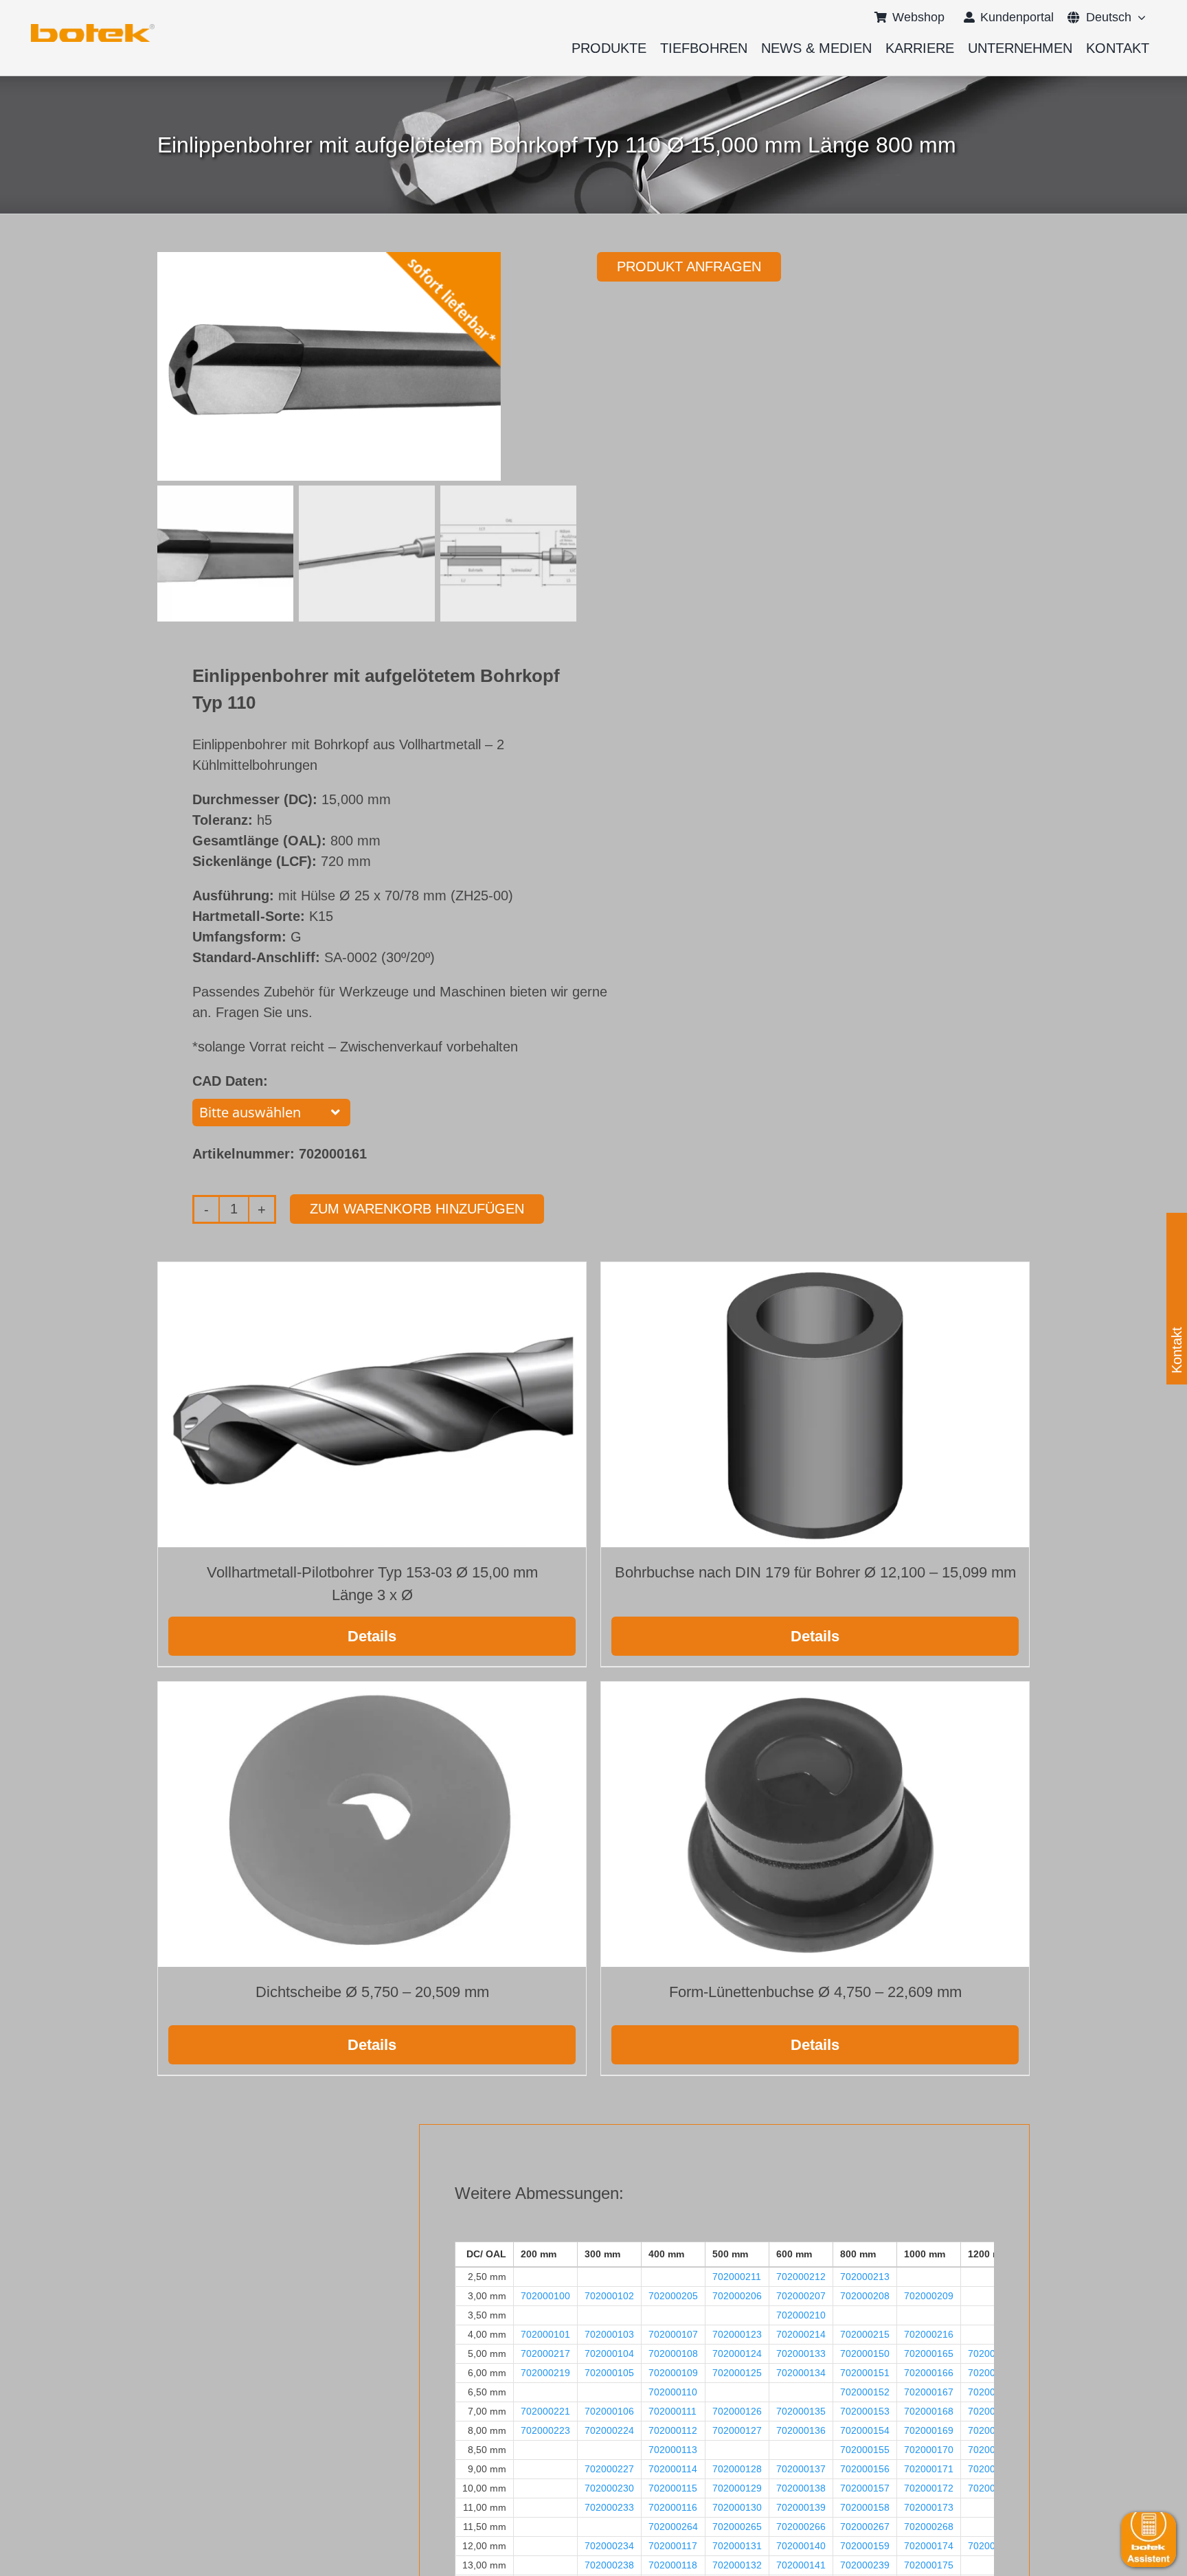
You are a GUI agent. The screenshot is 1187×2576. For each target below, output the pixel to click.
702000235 (993, 2546)
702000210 (801, 2315)
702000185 (993, 2430)
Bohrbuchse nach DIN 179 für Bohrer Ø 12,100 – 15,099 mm (815, 1572)
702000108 (673, 2353)
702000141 (801, 2565)
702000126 (737, 2411)
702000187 (993, 2488)
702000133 (801, 2353)
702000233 (609, 2507)
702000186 (993, 2450)
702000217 (545, 2353)
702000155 (865, 2450)
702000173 (929, 2507)
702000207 (801, 2296)
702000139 (801, 2507)
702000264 (673, 2527)
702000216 (929, 2334)
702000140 (801, 2546)
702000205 (673, 2296)
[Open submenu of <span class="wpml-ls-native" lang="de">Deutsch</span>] (1139, 17)
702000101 (545, 2334)
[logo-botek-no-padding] (93, 29)
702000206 (737, 2296)
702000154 (865, 2430)
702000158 (865, 2507)
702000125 (737, 2373)
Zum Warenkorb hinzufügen (417, 1209)
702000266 (801, 2527)
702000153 (865, 2411)
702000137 (801, 2469)
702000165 (929, 2353)
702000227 (609, 2469)
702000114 (673, 2469)
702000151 (865, 2373)
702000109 (673, 2373)
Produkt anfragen (689, 266)
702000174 (929, 2546)
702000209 (929, 2296)
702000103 (609, 2334)
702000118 (673, 2565)
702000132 (737, 2565)
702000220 (993, 2373)
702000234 (609, 2546)
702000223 (545, 2430)
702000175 (929, 2565)
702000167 (929, 2392)
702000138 (801, 2488)
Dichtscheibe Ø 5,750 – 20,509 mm (372, 1992)
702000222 (993, 2411)
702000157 (865, 2488)
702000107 (673, 2334)
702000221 (545, 2411)
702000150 (865, 2353)
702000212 (801, 2277)
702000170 (929, 2450)
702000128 (737, 2469)
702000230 (609, 2488)
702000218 (993, 2353)
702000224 (609, 2430)
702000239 (865, 2565)
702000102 (609, 2296)
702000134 (801, 2373)
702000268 (929, 2527)
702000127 (737, 2430)
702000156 (865, 2469)
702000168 (929, 2411)
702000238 (609, 2565)
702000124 (737, 2353)
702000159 (865, 2546)
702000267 (865, 2527)
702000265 (737, 2527)
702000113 (673, 2450)
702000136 (801, 2430)
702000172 (929, 2488)
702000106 (609, 2411)
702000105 (609, 2373)
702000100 (545, 2296)
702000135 (801, 2411)
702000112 (673, 2430)
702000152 (865, 2392)
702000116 (673, 2507)
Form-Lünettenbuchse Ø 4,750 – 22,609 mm (815, 1992)
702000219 (545, 2373)
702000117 (673, 2546)
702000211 (737, 2277)
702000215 (865, 2334)
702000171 (929, 2469)
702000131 (737, 2546)
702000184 (993, 2392)
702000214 (801, 2334)
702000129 (737, 2488)
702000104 (609, 2353)
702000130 (737, 2507)
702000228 (993, 2469)
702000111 (672, 2411)
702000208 (865, 2296)
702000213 (865, 2277)
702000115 (673, 2488)
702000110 (673, 2392)
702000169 (929, 2430)
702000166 (929, 2373)
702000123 (737, 2334)
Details (372, 1636)
